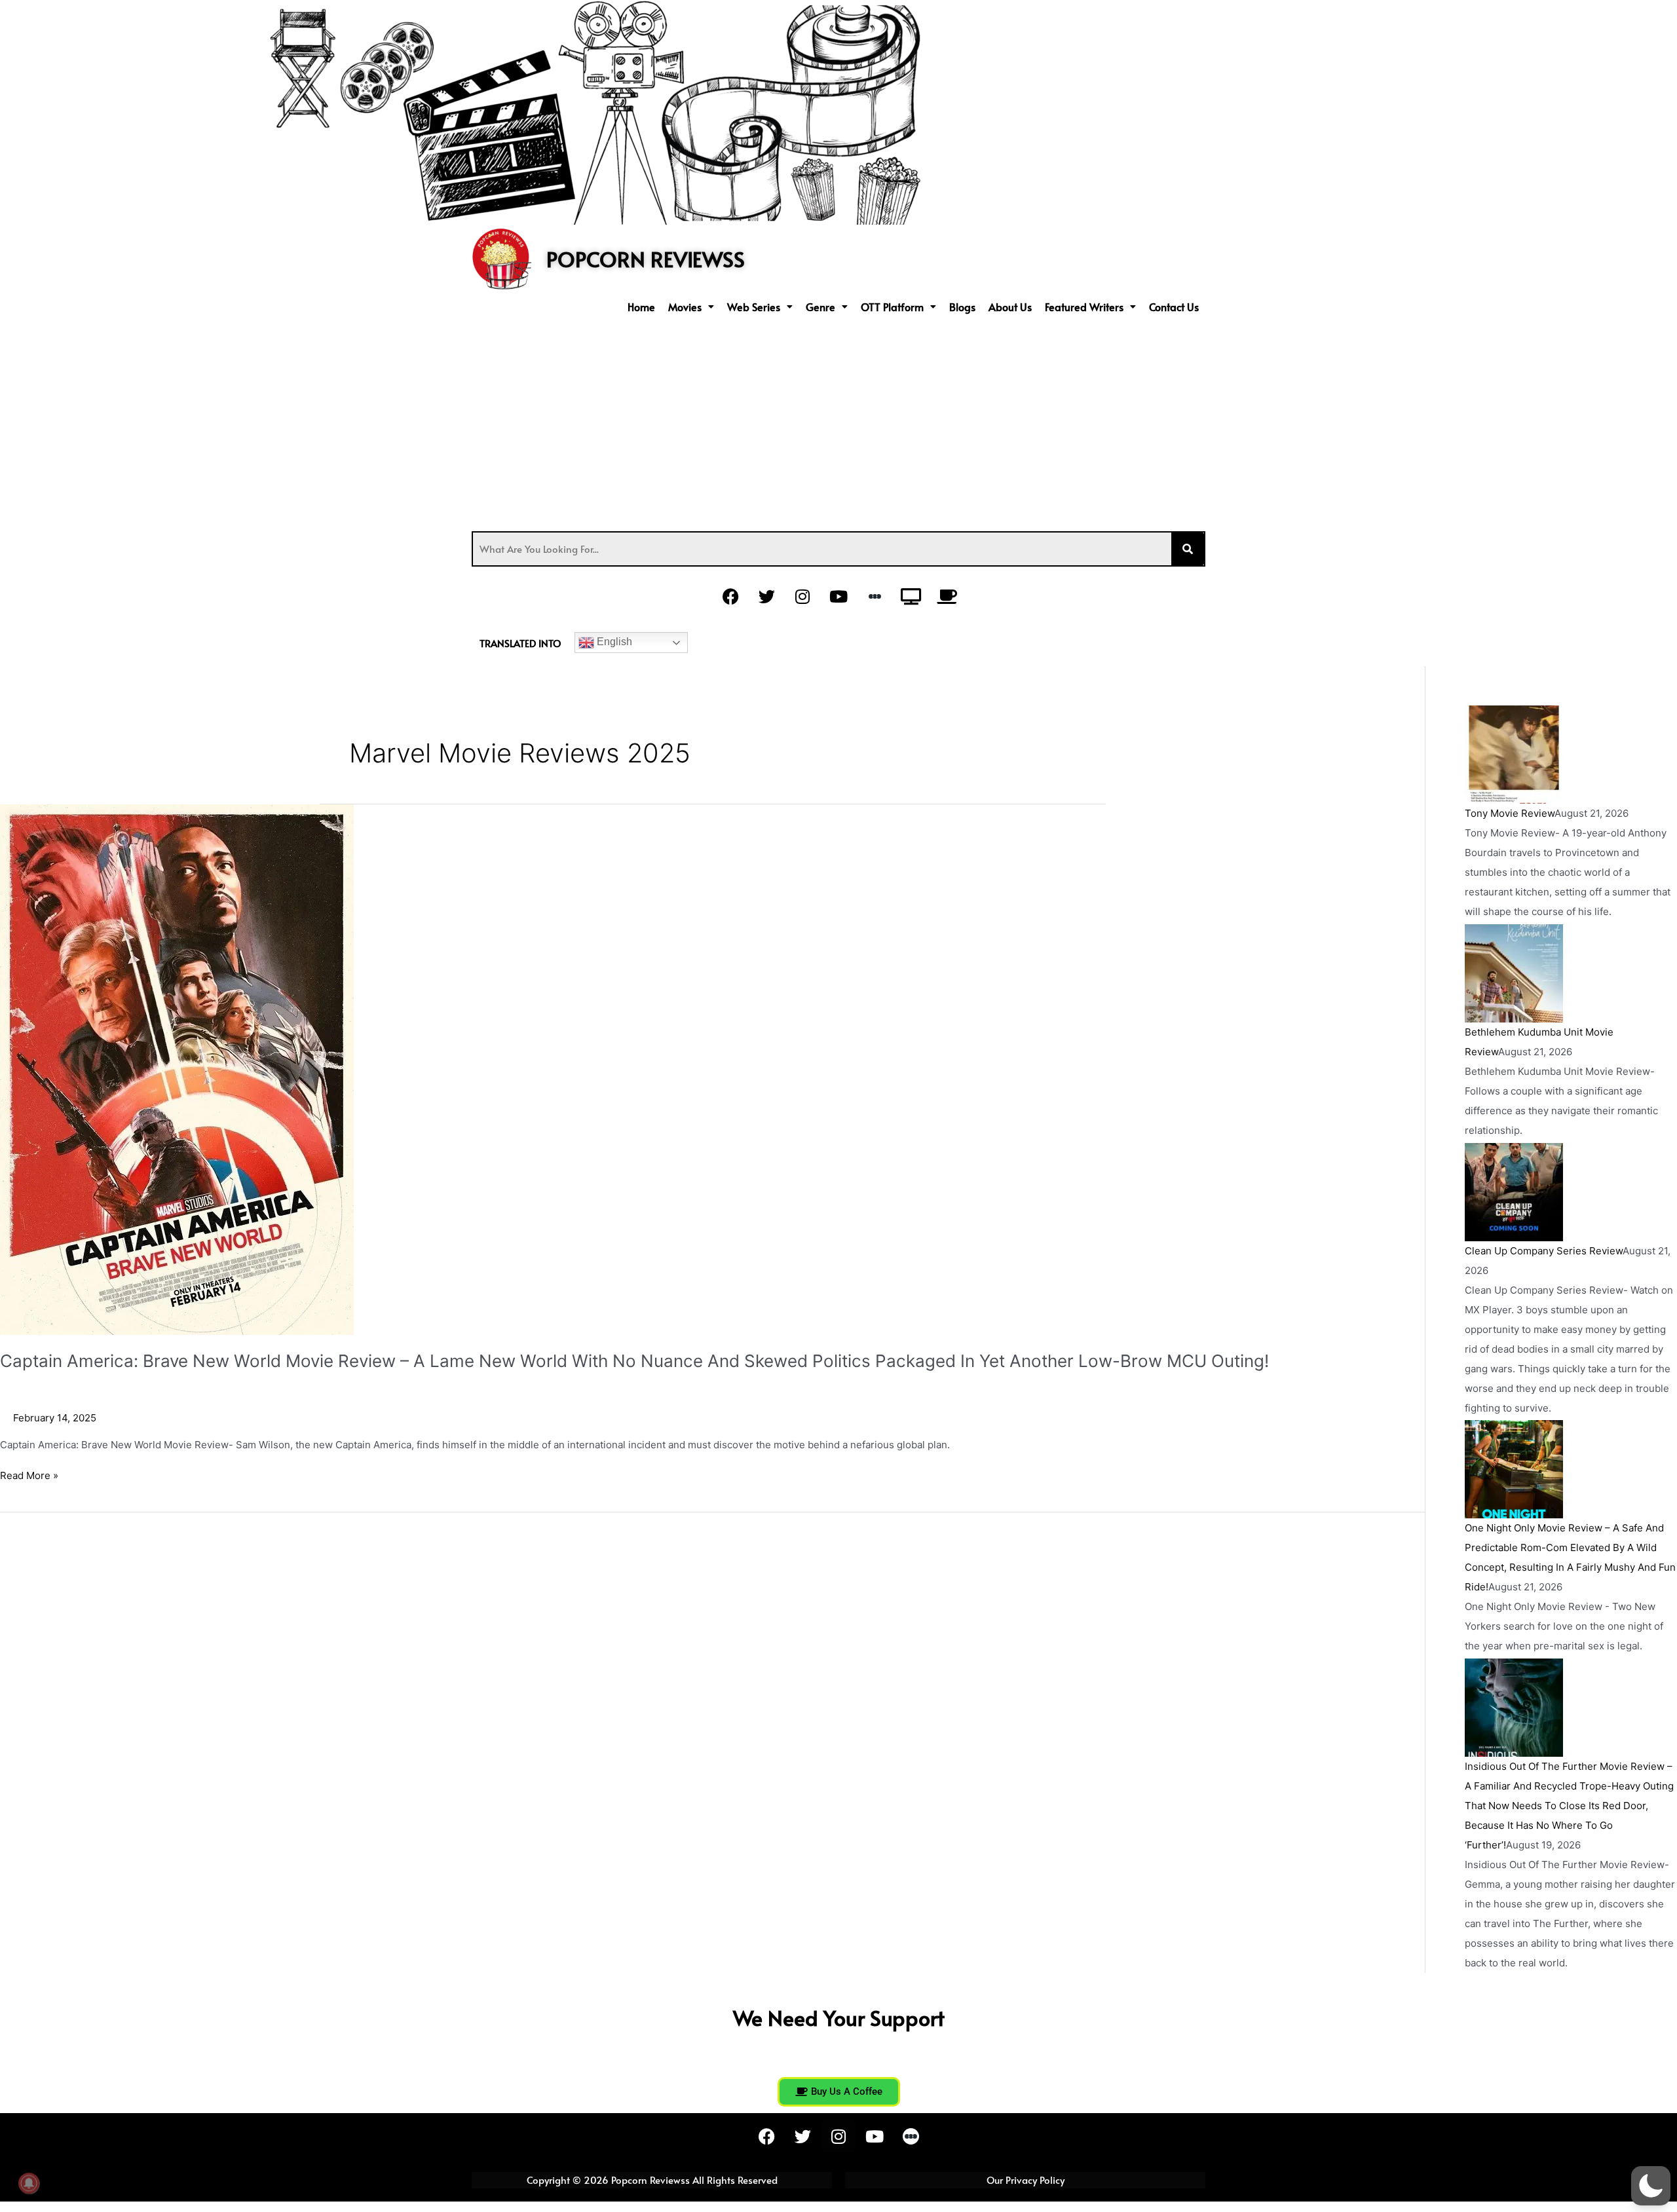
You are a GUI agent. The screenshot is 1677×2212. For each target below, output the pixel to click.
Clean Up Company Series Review (1544, 1251)
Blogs (962, 307)
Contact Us (1174, 307)
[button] (691, 307)
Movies (685, 307)
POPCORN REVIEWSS (646, 259)
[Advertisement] (838, 420)
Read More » (29, 1475)
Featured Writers (1084, 307)
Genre (820, 307)
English (613, 642)
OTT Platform (892, 307)
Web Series (754, 307)
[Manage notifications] (29, 2183)
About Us (1010, 307)
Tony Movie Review (1510, 813)
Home (641, 307)
